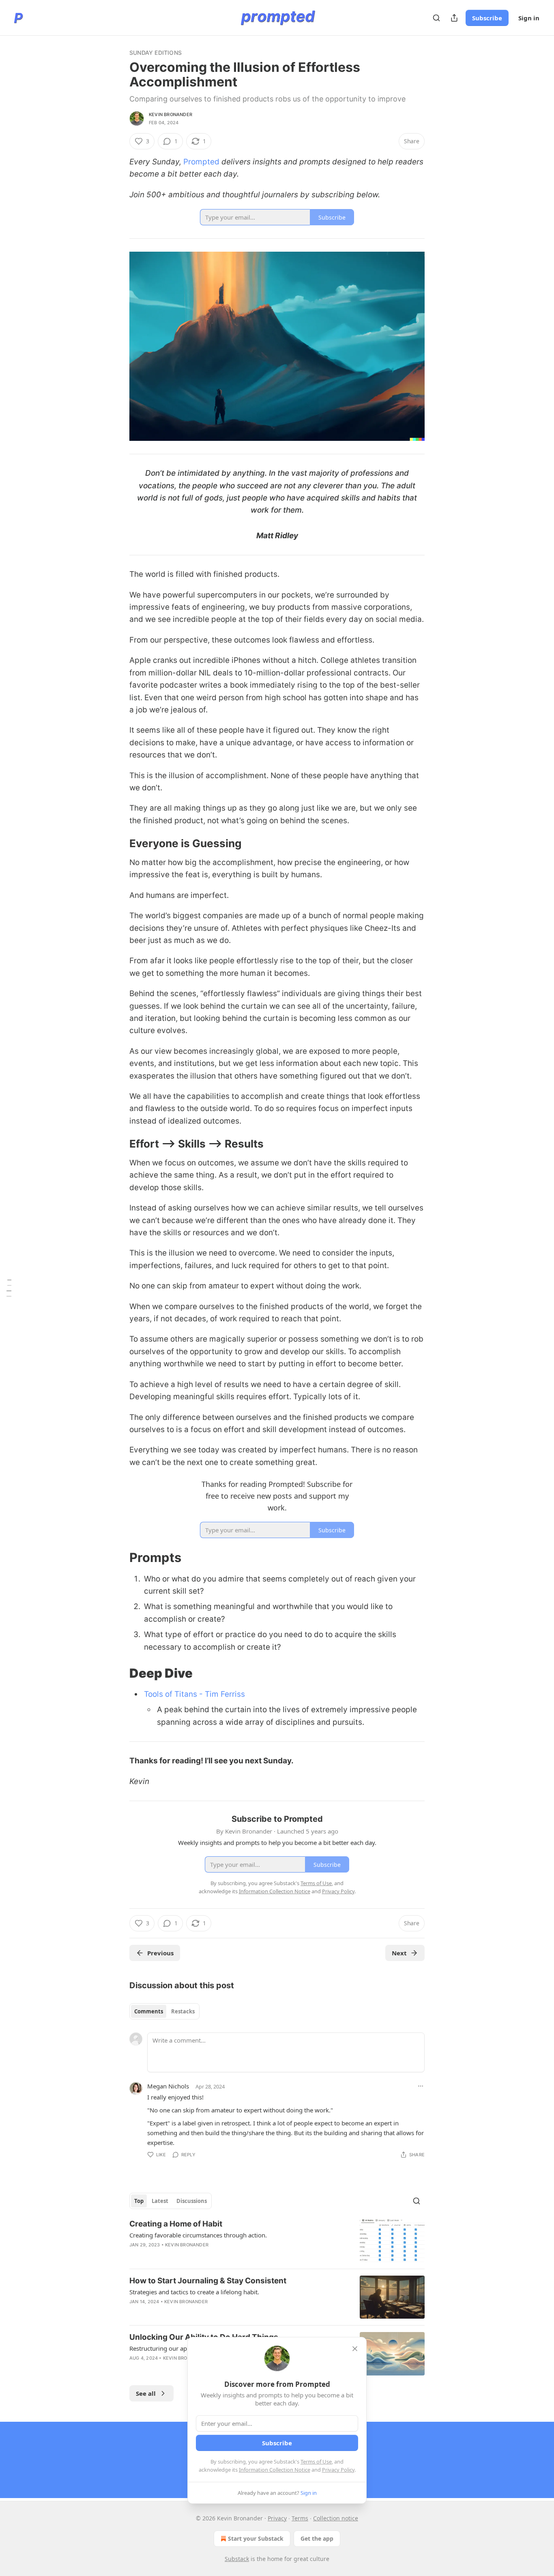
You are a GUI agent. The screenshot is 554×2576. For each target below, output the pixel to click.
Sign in (529, 18)
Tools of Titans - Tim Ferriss (194, 1694)
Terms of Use (316, 2462)
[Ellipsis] (421, 2086)
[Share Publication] (454, 18)
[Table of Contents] (9, 1288)
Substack (237, 2559)
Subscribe (487, 18)
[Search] (436, 18)
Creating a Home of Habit (176, 2224)
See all (146, 2393)
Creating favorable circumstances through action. (198, 2235)
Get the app (317, 2538)
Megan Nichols (168, 2086)
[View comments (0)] (206, 2312)
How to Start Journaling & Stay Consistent (208, 2281)
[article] (277, 2241)
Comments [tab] (149, 2011)
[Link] (118, 844)
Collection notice (336, 2518)
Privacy (277, 2518)
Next (399, 1953)
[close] (355, 2349)
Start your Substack (256, 2538)
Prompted (201, 162)
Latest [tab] (160, 2201)
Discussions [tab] (192, 2201)
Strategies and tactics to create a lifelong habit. (194, 2292)
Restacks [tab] (183, 2011)
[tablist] (164, 2011)
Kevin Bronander (171, 114)
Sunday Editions (156, 53)
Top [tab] (139, 2201)
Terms (300, 2518)
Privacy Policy (338, 2470)
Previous (160, 1953)
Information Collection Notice (275, 2470)
